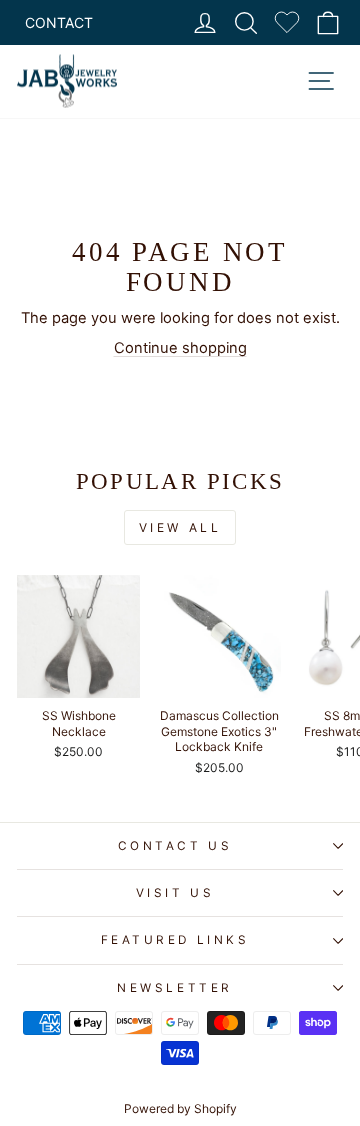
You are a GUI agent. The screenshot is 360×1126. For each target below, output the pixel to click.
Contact (59, 22)
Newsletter (174, 988)
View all (180, 527)
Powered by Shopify (180, 1108)
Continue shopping (180, 348)
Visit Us (175, 893)
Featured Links (175, 940)
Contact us (175, 846)
